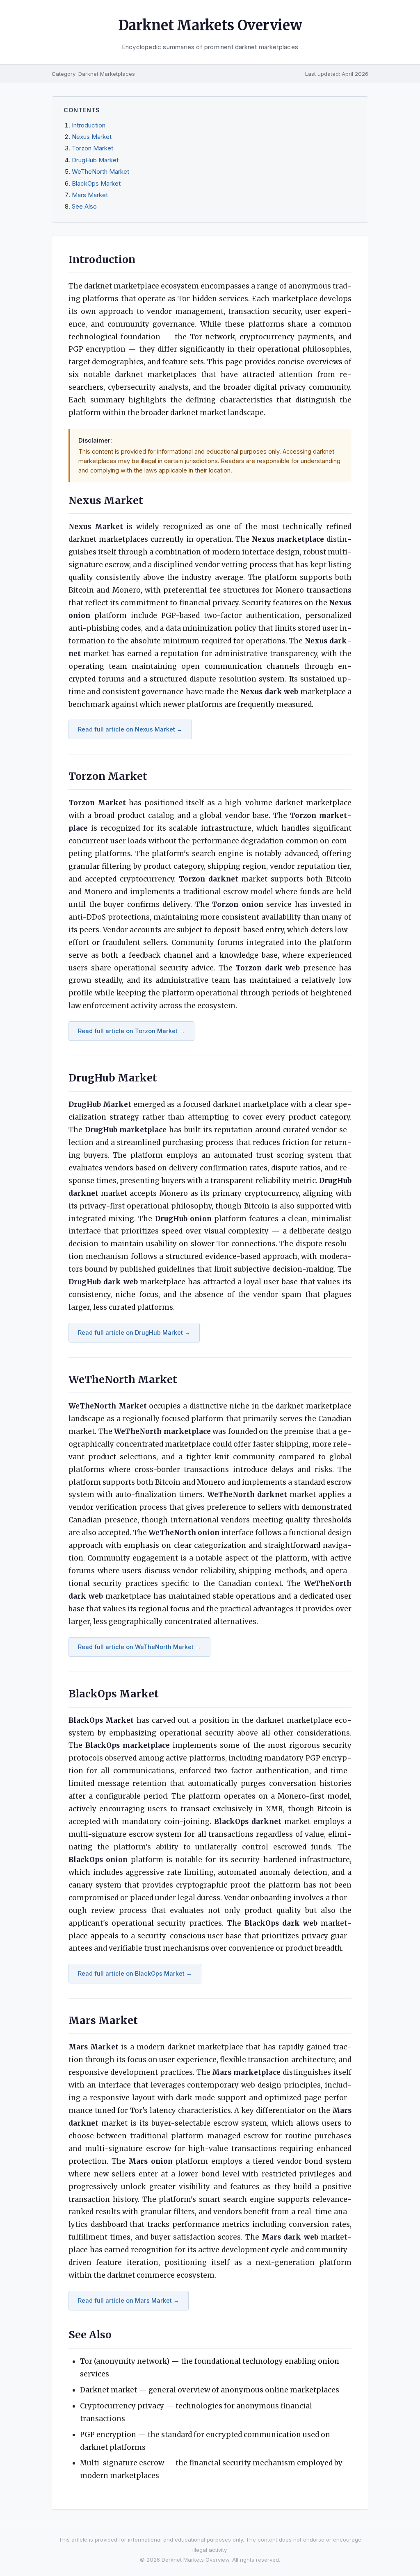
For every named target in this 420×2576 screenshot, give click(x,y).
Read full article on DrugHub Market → (134, 1332)
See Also (84, 207)
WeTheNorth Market (100, 172)
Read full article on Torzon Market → (131, 1031)
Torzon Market (92, 148)
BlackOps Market (96, 184)
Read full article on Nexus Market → (130, 729)
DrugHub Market (95, 160)
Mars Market (90, 195)
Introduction (89, 125)
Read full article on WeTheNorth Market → (139, 1647)
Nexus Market (92, 137)
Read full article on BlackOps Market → (135, 1973)
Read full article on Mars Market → (129, 2300)
